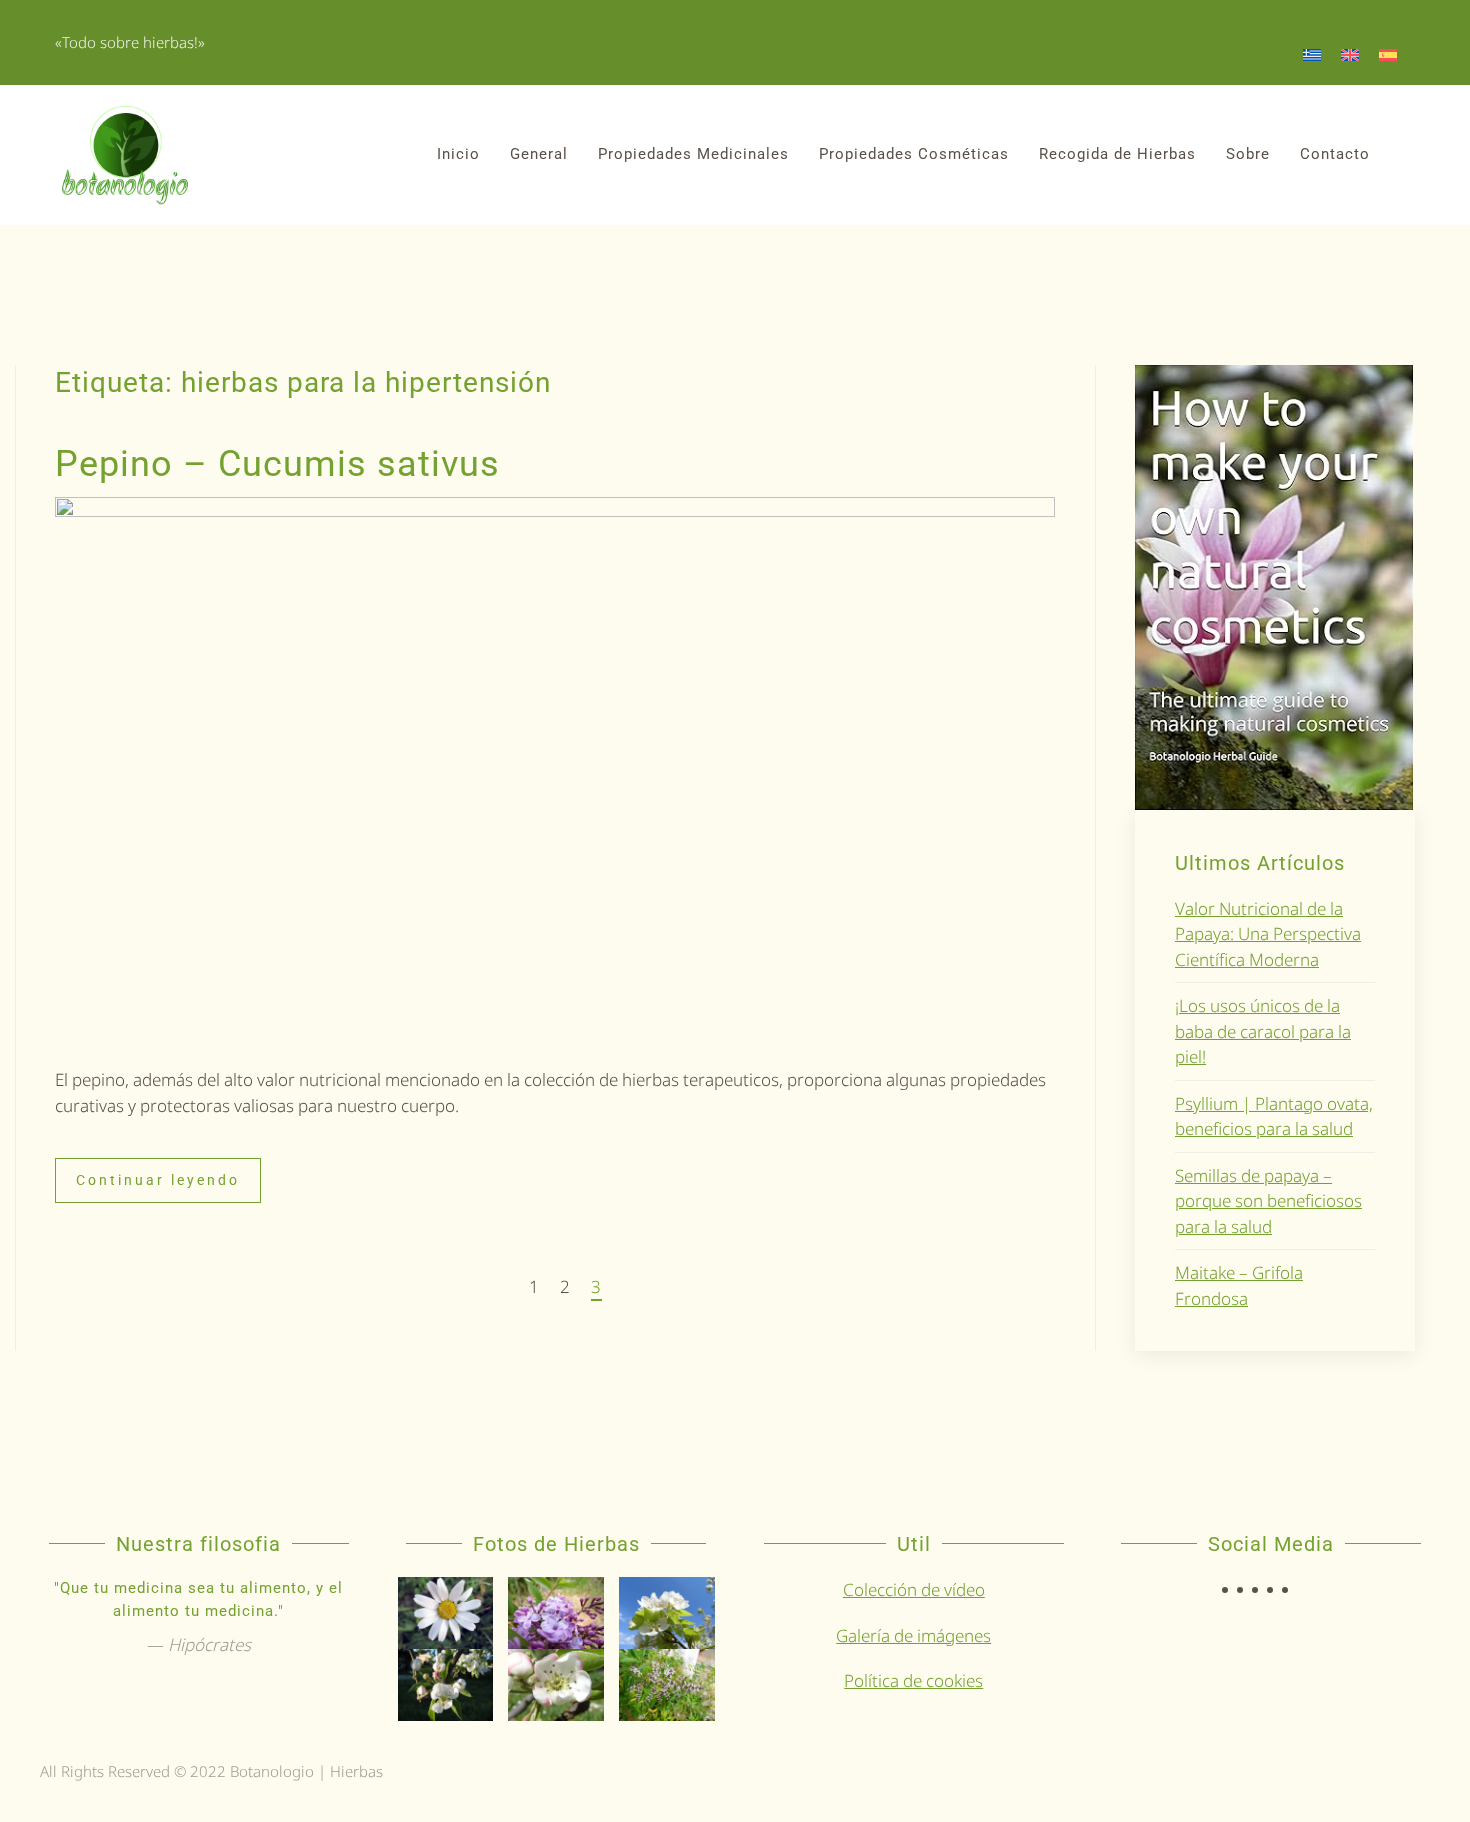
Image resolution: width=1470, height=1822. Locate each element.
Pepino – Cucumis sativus (277, 464)
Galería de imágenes (913, 1635)
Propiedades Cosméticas (914, 154)
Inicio (458, 154)
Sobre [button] (1248, 154)
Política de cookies (913, 1680)
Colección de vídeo (914, 1589)
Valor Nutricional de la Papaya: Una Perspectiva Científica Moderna (1268, 934)
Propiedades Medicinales (693, 154)
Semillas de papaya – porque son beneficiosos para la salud (1268, 1201)
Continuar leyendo (158, 1180)
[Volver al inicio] (125, 155)
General (539, 154)
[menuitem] (1312, 54)
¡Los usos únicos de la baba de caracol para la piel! (1263, 1031)
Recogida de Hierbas (1117, 154)
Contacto (1335, 154)
